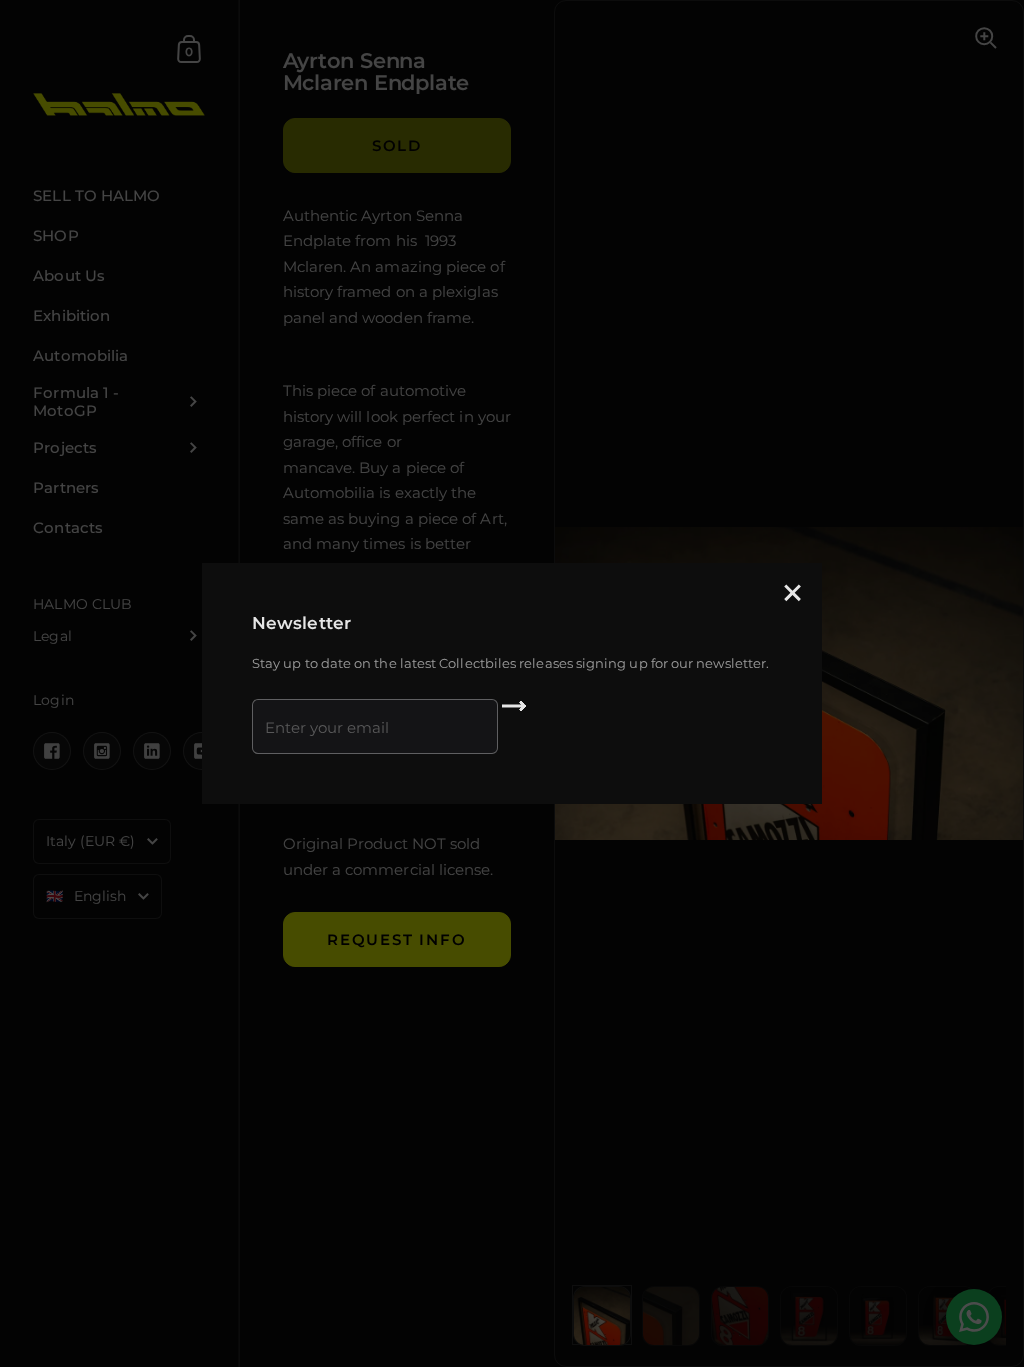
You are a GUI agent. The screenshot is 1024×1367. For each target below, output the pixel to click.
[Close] (792, 594)
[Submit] (514, 713)
